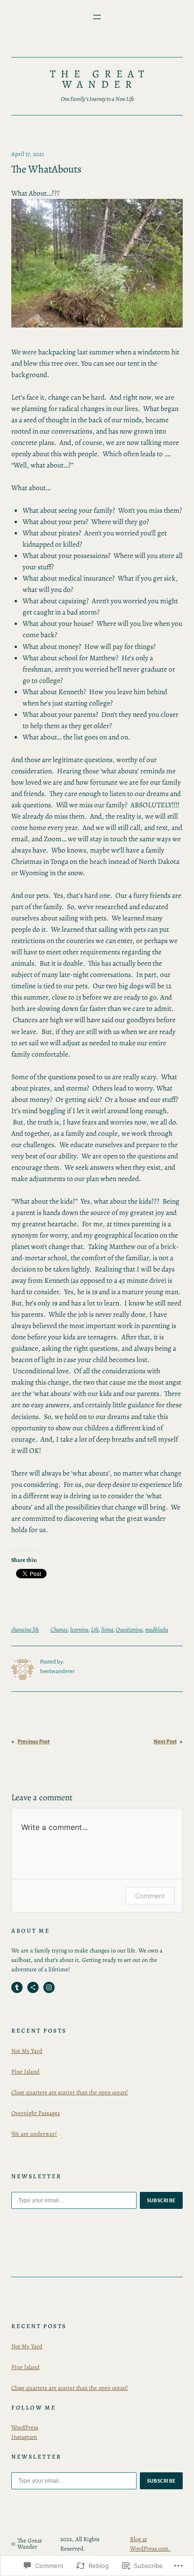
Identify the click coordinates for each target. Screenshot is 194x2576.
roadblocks (157, 1629)
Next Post (165, 1742)
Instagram (24, 2437)
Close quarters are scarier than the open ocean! (70, 2092)
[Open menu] (97, 17)
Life (95, 1629)
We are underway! (34, 2134)
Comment (150, 1896)
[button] (97, 263)
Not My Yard (27, 2051)
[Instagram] (49, 1987)
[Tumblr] (17, 1987)
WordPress (25, 2427)
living (107, 1629)
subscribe (162, 2200)
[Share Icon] (33, 1987)
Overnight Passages (36, 2113)
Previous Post (33, 1742)
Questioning (129, 1629)
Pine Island (25, 2071)
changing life (25, 1629)
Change (59, 1629)
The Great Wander (100, 79)
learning (79, 1629)
